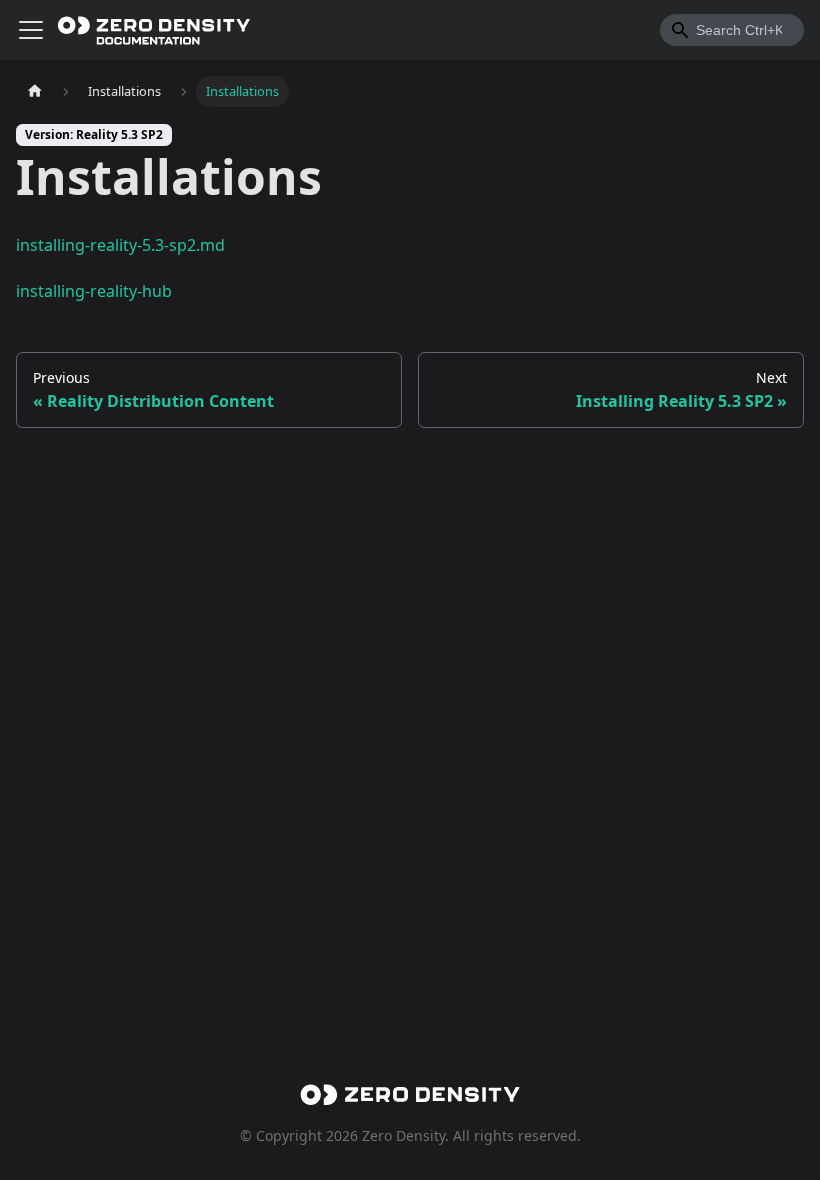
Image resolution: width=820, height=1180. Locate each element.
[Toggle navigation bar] (31, 30)
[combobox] (732, 30)
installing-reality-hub (94, 291)
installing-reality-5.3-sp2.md (120, 245)
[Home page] (35, 91)
